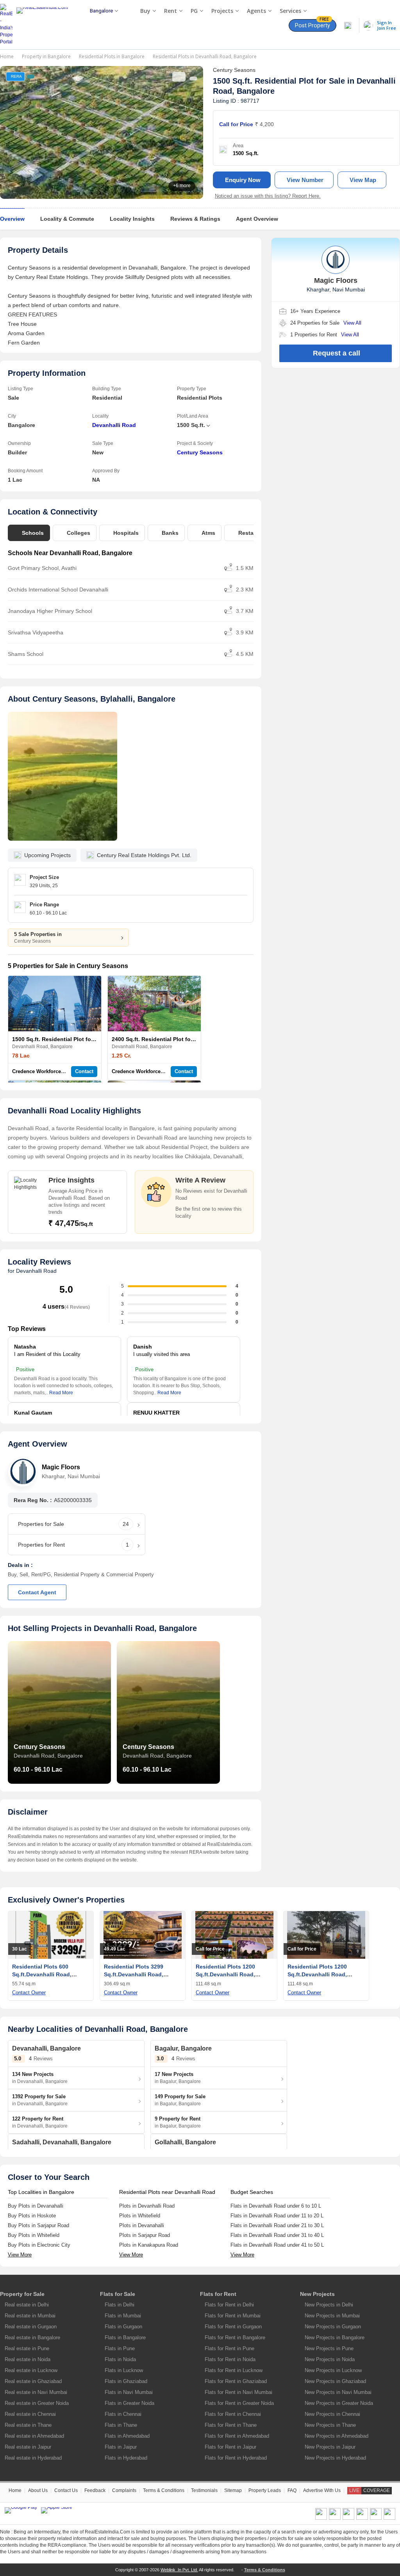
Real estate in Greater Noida (37, 2403)
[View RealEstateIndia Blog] (335, 2518)
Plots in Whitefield (140, 2216)
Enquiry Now (243, 180)
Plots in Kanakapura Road (149, 2245)
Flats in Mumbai (123, 2316)
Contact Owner (29, 1993)
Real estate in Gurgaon (31, 2327)
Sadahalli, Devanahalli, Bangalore (62, 2142)
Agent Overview (257, 219)
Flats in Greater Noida (129, 2403)
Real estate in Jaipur (28, 2447)
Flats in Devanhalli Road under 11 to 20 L (277, 2216)
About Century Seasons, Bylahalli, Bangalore (92, 699)
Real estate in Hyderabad (33, 2458)
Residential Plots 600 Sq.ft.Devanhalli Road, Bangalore (42, 1974)
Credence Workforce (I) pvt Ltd (49, 1071)
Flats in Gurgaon (123, 2327)
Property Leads (265, 2490)
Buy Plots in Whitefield (34, 2235)
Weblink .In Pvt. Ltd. (179, 2570)
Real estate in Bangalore (32, 2338)
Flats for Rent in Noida (230, 2359)
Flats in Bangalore (125, 2338)
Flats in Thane (121, 2425)
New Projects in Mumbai (332, 2316)
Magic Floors (61, 1467)
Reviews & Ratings (195, 219)
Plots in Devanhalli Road (147, 2206)
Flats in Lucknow (124, 2370)
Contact (84, 1071)
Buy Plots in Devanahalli (36, 2206)
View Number (305, 180)
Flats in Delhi (120, 2305)
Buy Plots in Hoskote (32, 2216)
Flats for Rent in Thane (231, 2425)
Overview (12, 219)
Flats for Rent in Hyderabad (236, 2458)
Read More (61, 1393)
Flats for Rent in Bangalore (235, 2338)
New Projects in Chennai (332, 2414)
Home (7, 56)
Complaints (124, 2490)
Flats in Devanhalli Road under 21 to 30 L (277, 2225)
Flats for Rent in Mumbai (233, 2316)
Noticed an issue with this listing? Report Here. (268, 196)
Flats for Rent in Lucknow (234, 2370)
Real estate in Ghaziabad (33, 2381)
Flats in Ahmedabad (127, 2436)
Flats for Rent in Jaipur (230, 2447)
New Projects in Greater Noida (339, 2403)
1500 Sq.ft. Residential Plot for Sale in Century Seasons (86, 1039)
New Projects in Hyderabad (335, 2458)
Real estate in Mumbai (30, 2316)
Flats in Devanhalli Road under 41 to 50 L (277, 2245)
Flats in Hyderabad (126, 2458)
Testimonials (204, 2490)
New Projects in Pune (329, 2348)
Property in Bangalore (46, 56)
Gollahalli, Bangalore (185, 2142)
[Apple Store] (57, 2510)
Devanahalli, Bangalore (46, 2048)
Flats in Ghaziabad (126, 2381)
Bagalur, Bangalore (183, 2048)
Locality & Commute (67, 219)
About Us (38, 2490)
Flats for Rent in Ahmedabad (237, 2436)
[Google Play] (21, 2510)
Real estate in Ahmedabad (34, 2436)
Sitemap (233, 2490)
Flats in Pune (120, 2348)
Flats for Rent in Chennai (233, 2414)
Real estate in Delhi (27, 2305)
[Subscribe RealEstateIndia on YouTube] (376, 2518)
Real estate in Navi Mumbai (36, 2392)
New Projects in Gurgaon (333, 2327)
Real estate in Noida (28, 2359)
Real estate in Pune (27, 2348)
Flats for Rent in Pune (229, 2348)
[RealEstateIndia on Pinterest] (348, 2518)
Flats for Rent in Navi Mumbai (238, 2392)
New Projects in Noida (330, 2359)
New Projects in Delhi (329, 2305)
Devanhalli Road (114, 425)
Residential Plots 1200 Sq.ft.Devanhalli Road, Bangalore (225, 1974)
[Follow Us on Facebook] (321, 2518)
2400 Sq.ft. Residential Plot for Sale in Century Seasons (186, 1039)
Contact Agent (37, 1592)
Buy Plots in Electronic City (39, 2245)
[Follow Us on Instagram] (389, 2518)
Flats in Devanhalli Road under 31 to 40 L (277, 2235)
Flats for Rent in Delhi (229, 2305)
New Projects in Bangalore (335, 2338)
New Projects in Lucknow (333, 2370)
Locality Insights (132, 219)
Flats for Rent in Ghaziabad (236, 2381)
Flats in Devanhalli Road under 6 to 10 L (276, 2206)
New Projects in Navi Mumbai (338, 2392)
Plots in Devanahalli (142, 2225)
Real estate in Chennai (30, 2414)
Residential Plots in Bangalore (112, 56)
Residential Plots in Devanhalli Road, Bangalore (205, 56)
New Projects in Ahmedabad (337, 2436)
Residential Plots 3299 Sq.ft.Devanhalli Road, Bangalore (134, 1974)
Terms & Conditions (164, 2490)
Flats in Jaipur (121, 2447)
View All (352, 323)
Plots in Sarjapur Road (145, 2235)
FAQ (292, 2490)
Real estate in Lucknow (31, 2370)
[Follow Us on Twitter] (362, 2518)
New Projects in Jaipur (330, 2447)
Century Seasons (200, 452)
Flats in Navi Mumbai (129, 2392)
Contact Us (66, 2490)
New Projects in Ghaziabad (335, 2381)
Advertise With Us (322, 2490)
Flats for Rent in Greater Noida (239, 2403)
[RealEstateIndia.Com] (45, 25)
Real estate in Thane (28, 2425)
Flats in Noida (120, 2359)
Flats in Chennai (123, 2414)
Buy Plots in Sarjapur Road (38, 2225)
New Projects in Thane (330, 2425)
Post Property (312, 24)
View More (20, 2255)
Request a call (337, 353)
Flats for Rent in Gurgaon (233, 2327)
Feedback (95, 2490)
